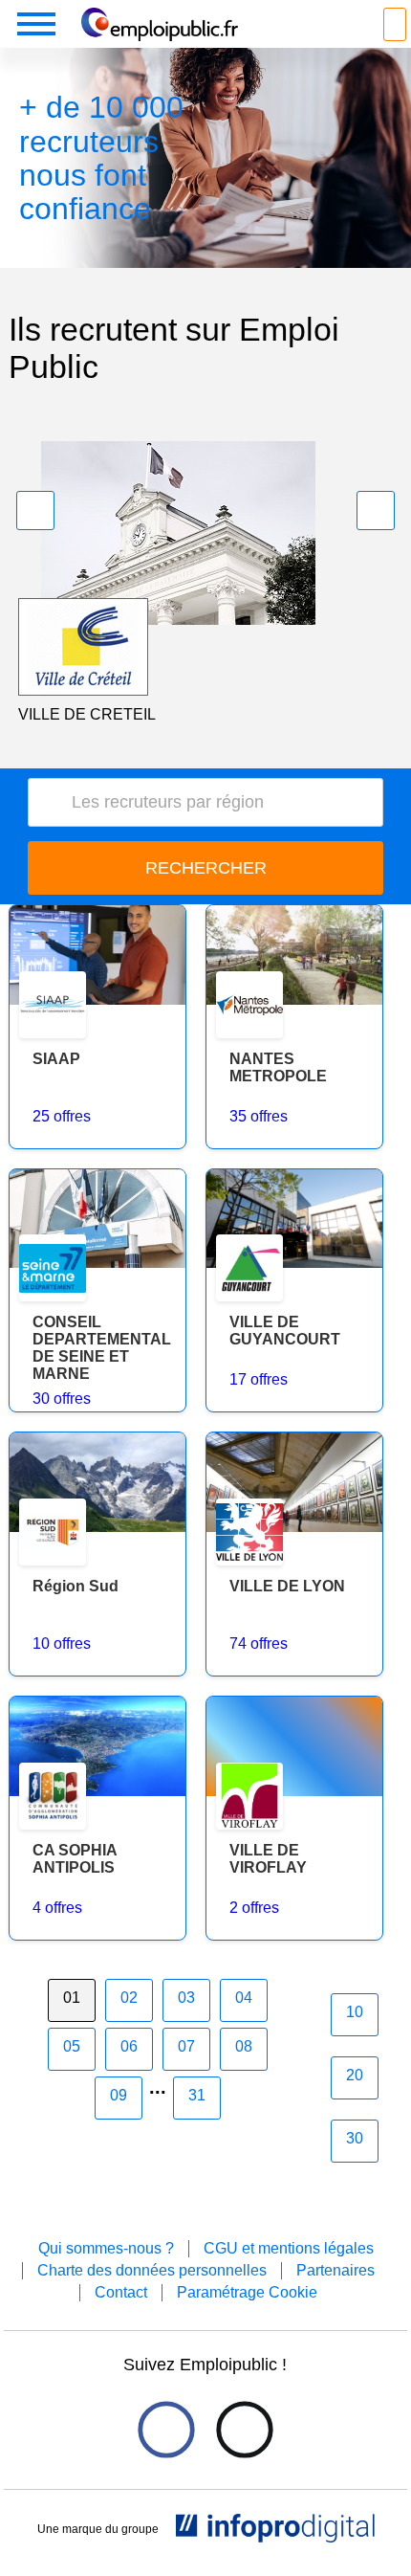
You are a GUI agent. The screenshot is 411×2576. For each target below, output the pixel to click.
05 (72, 2046)
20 (355, 2075)
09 (119, 2095)
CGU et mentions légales (289, 2248)
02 (129, 1998)
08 (244, 2046)
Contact (121, 2292)
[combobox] (206, 802)
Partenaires (335, 2270)
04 (244, 1998)
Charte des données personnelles (152, 2270)
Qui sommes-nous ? (106, 2248)
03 (186, 1998)
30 (355, 2138)
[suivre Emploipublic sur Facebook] (166, 2429)
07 (186, 2046)
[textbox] (213, 802)
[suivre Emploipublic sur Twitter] (244, 2429)
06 (129, 2046)
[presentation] (35, 511)
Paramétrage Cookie (247, 2292)
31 (197, 2095)
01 (72, 1998)
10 (355, 2012)
